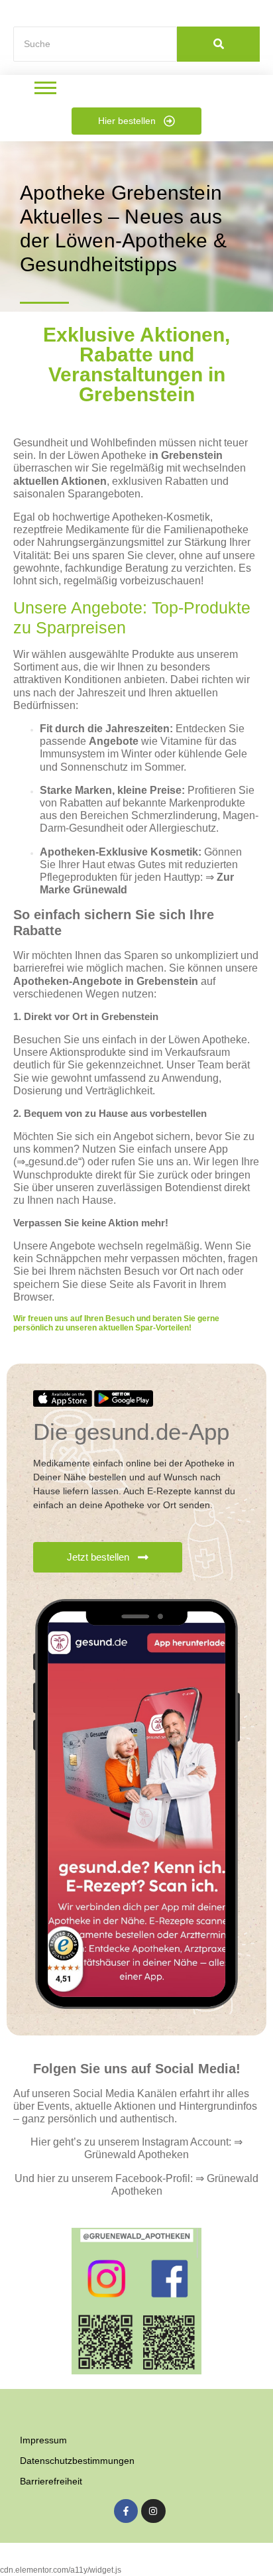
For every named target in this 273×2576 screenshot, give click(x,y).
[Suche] (218, 44)
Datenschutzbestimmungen (77, 2461)
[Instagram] (153, 2511)
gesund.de (53, 1162)
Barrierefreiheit (51, 2481)
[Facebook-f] (126, 2511)
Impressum (43, 2440)
